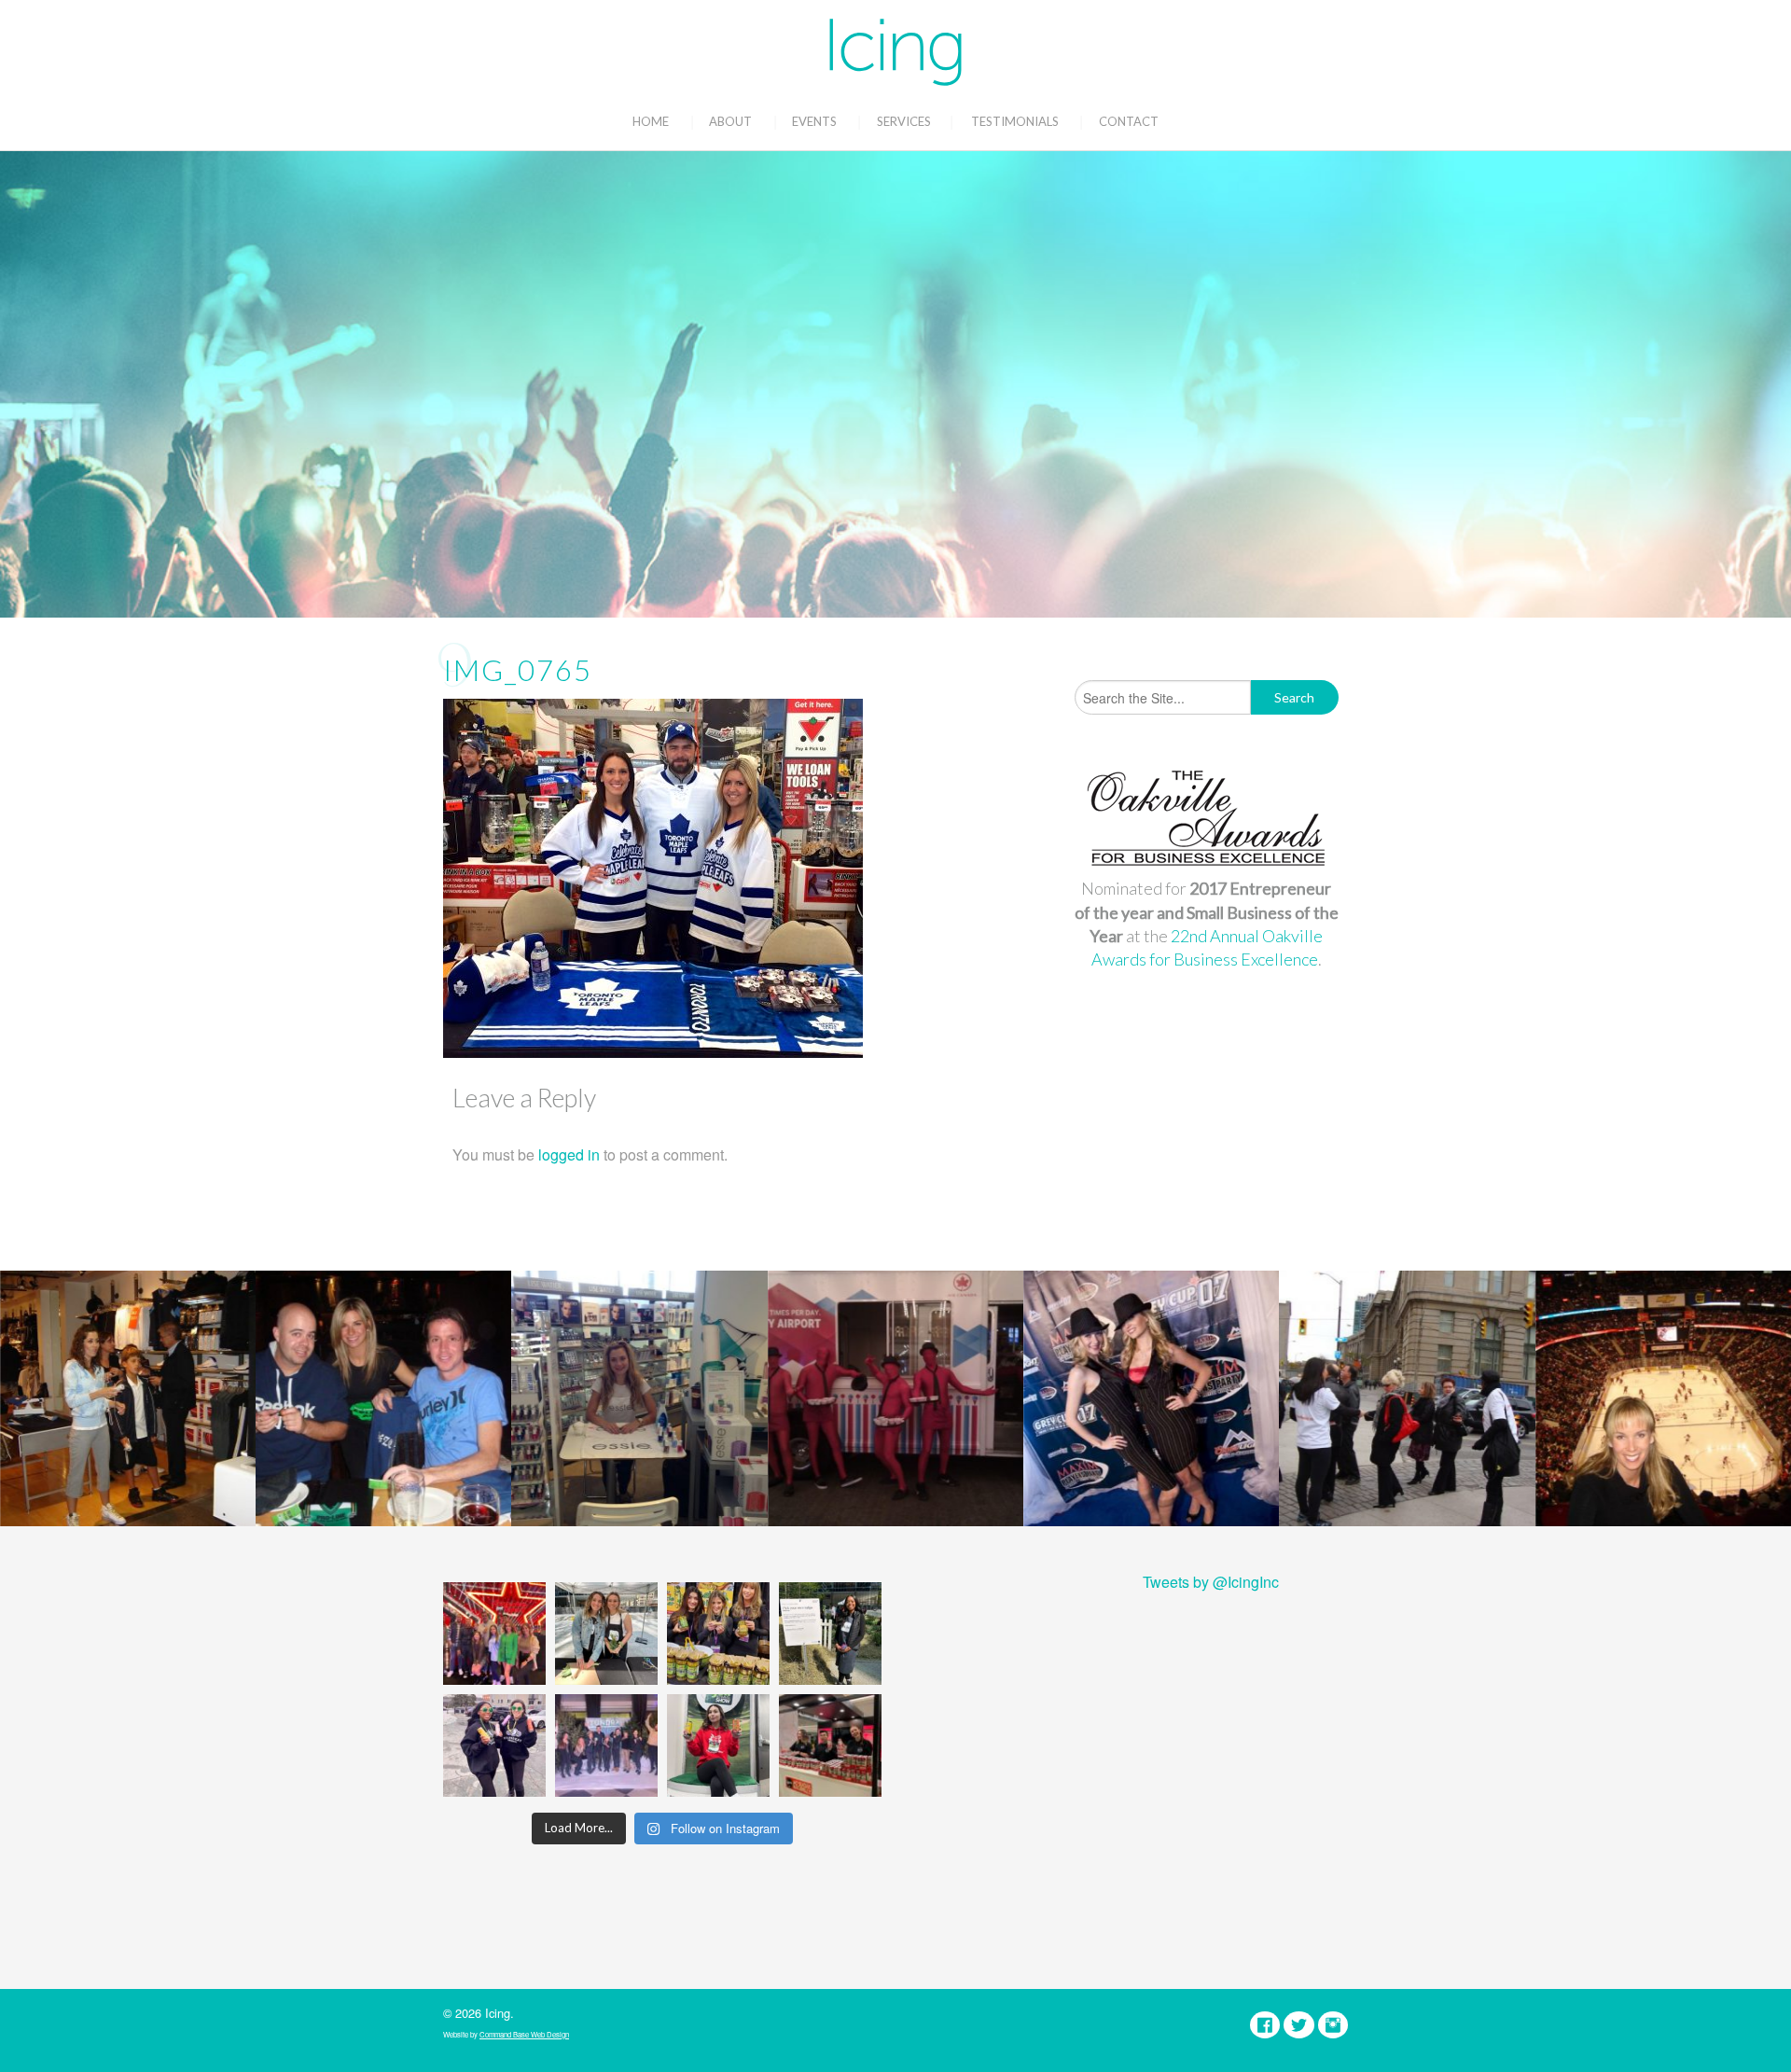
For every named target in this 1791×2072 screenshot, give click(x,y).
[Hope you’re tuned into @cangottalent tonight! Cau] (494, 1634)
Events (814, 121)
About (730, 121)
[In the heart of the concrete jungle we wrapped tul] (606, 1634)
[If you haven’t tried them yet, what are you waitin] (718, 1634)
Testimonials (1015, 121)
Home (651, 121)
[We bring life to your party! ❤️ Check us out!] (606, 1745)
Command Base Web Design (524, 2034)
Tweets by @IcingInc (1211, 1582)
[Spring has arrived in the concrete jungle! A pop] (830, 1634)
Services (904, 121)
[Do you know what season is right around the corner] (718, 1745)
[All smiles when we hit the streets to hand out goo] (494, 1745)
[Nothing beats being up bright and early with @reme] (830, 1745)
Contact (1129, 121)
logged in (569, 1154)
